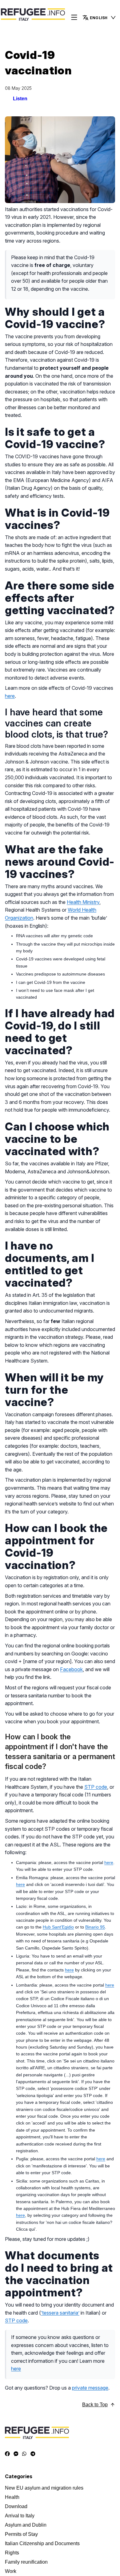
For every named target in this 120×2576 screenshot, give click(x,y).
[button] (99, 18)
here (10, 696)
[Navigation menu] (74, 18)
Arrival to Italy (20, 2516)
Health (12, 2497)
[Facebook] (7, 2454)
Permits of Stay (21, 2534)
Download (16, 2506)
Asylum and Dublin (26, 2525)
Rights (12, 2553)
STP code (96, 1787)
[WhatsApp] (24, 2454)
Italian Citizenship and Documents (42, 2543)
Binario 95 (95, 1927)
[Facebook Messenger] (16, 2454)
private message (90, 2388)
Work (11, 2571)
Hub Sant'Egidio (58, 1927)
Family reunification (26, 2562)
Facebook (71, 1669)
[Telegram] (33, 2454)
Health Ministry (83, 902)
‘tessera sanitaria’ (60, 2313)
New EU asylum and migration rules (44, 2488)
